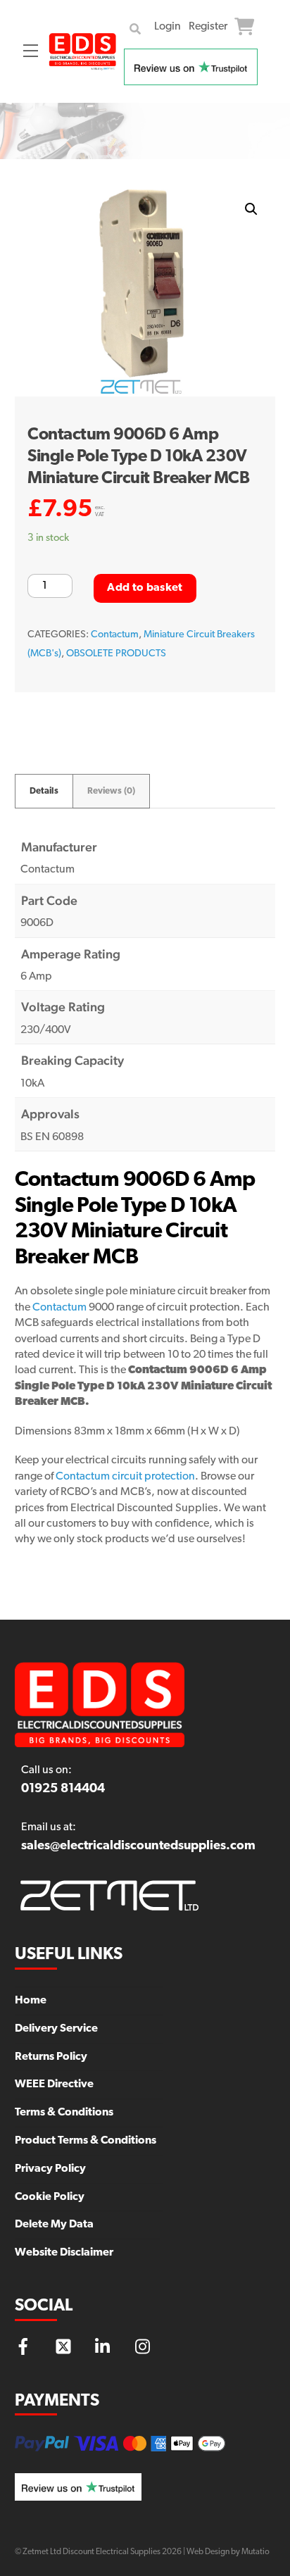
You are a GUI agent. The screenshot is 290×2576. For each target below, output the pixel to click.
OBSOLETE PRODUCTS (116, 654)
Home (31, 2001)
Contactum (115, 635)
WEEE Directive (54, 2084)
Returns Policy (51, 2057)
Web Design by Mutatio (228, 2552)
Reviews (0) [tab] (111, 791)
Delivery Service (56, 2029)
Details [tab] (44, 791)
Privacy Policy (50, 2169)
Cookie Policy (50, 2197)
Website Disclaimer (64, 2253)
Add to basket (145, 588)
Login (168, 27)
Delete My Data (54, 2225)
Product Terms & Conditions (86, 2141)
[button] (251, 209)
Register (208, 27)
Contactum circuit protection (125, 1477)
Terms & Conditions (64, 2113)
